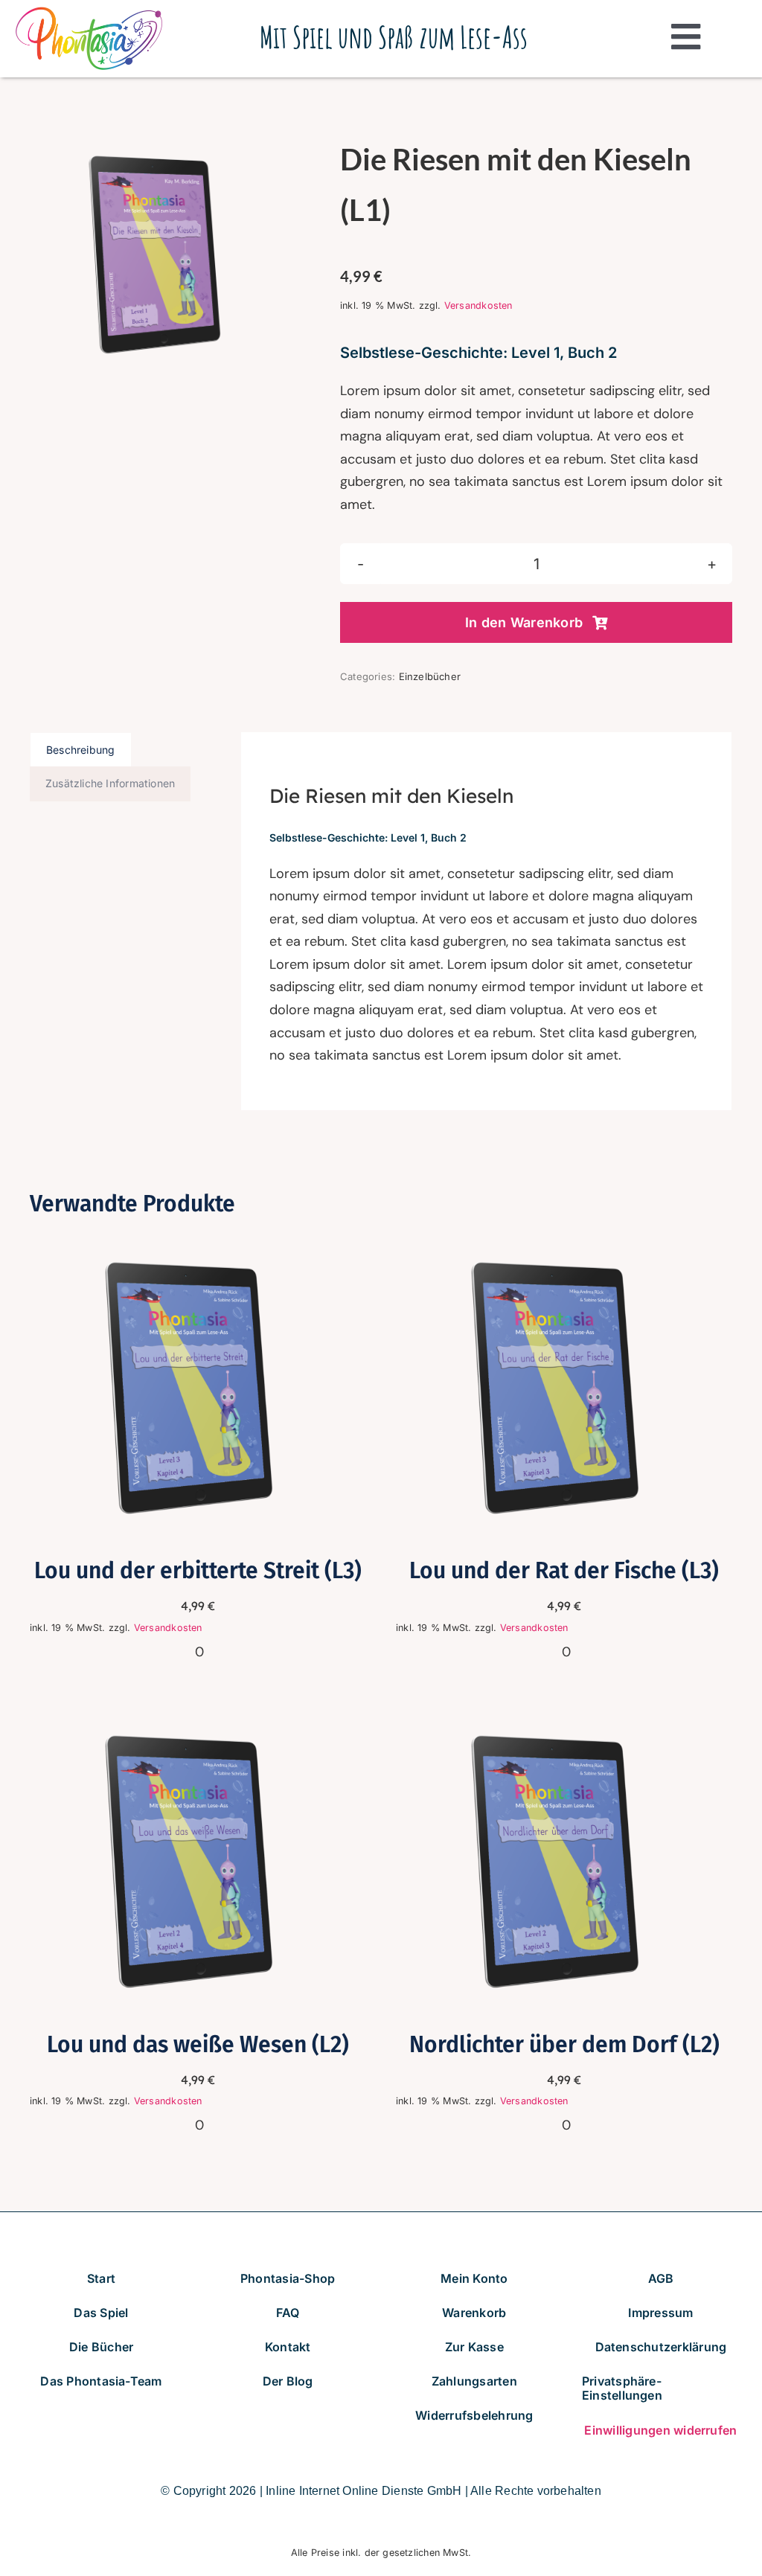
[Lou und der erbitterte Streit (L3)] (198, 1243)
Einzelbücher (430, 676)
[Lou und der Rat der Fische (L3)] (564, 1243)
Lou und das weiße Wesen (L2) (198, 2045)
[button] (661, 2388)
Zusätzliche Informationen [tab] (110, 783)
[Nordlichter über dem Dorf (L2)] (564, 1716)
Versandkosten (478, 305)
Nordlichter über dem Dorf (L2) (564, 2045)
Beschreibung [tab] (81, 750)
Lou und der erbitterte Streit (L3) (198, 1571)
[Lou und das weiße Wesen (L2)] (198, 1716)
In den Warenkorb (524, 622)
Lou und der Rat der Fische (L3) (564, 1571)
